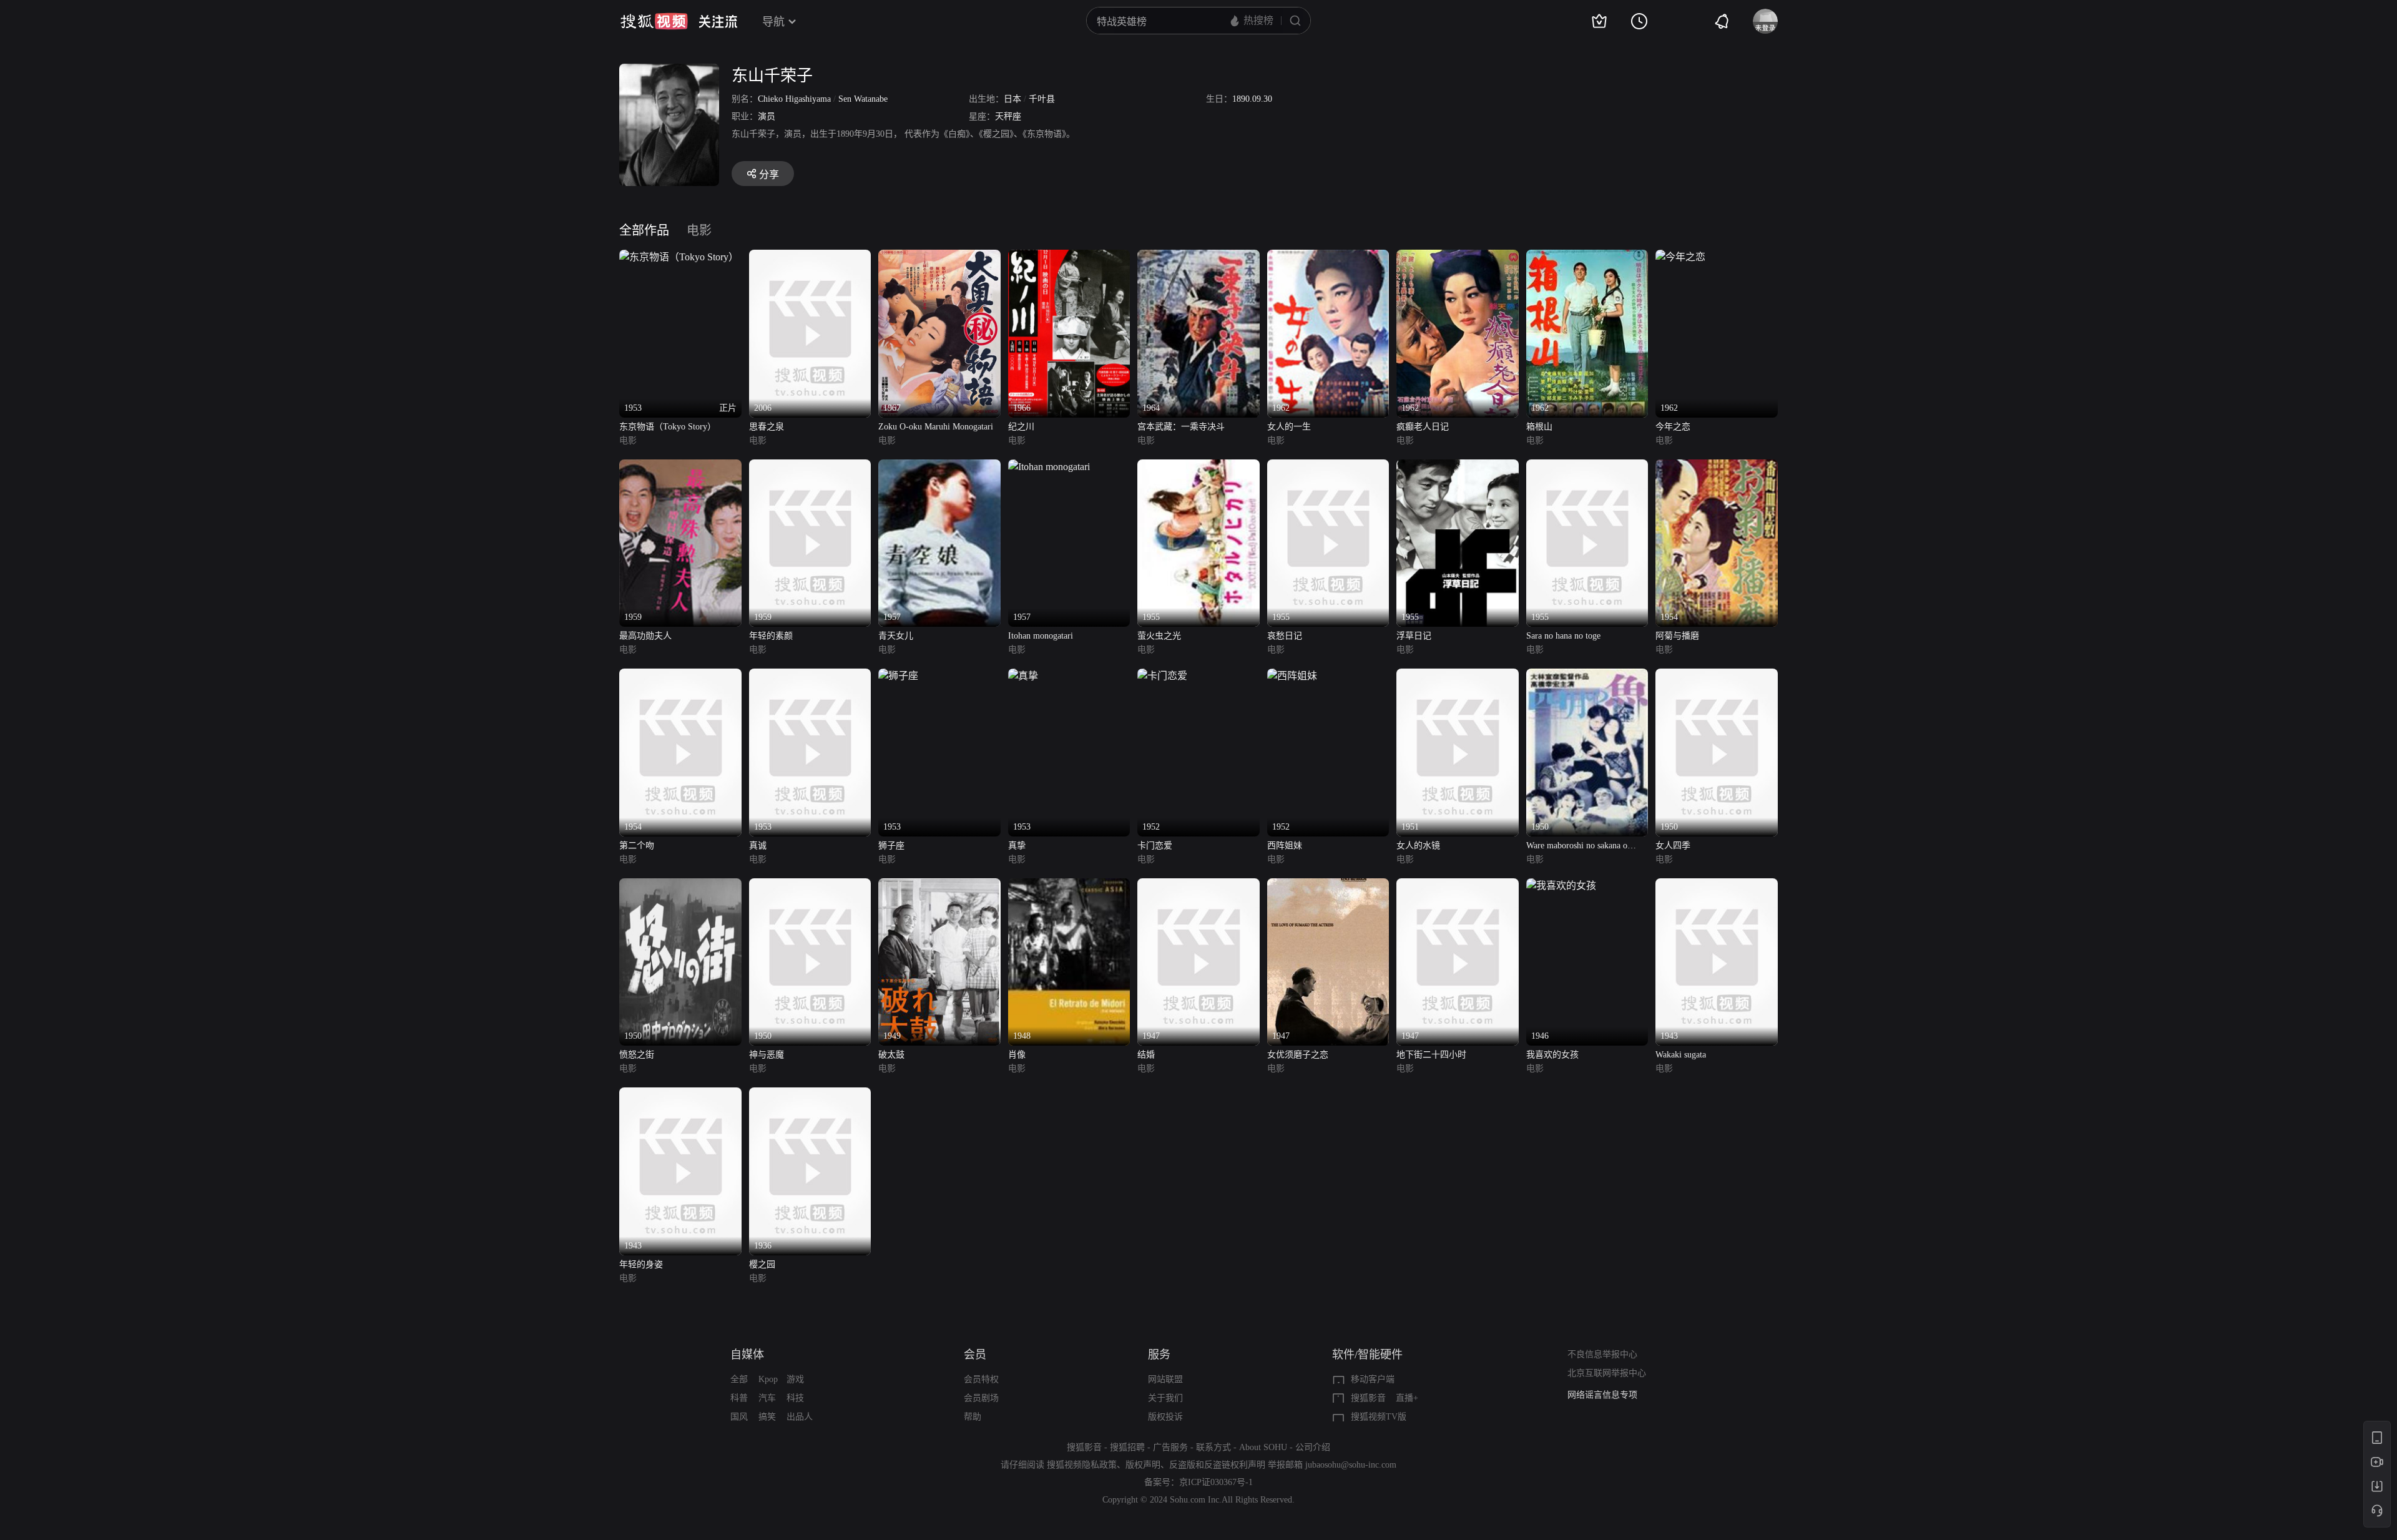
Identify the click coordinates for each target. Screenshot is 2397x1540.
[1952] (1162, 676)
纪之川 (1021, 427)
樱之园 (762, 1264)
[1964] (1198, 257)
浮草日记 (1414, 636)
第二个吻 (637, 846)
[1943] (1717, 885)
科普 (739, 1398)
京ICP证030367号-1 (1216, 1482)
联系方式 (1213, 1447)
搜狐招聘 (1127, 1447)
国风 (739, 1417)
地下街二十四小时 (1431, 1055)
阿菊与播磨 (1677, 636)
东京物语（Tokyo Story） (668, 427)
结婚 (1146, 1055)
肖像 (1017, 1055)
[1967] (939, 257)
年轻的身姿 (641, 1264)
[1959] (680, 467)
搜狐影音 (1368, 1398)
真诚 (758, 846)
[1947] (1198, 885)
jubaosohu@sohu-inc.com (1351, 1465)
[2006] (810, 257)
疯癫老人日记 (1423, 427)
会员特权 (981, 1379)
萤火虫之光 (1159, 636)
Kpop (768, 1379)
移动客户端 (1373, 1379)
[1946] (1561, 885)
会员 (975, 1355)
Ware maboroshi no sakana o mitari (1577, 847)
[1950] (1587, 676)
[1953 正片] (679, 257)
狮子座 (891, 846)
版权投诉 (1165, 1417)
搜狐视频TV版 (1379, 1417)
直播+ (1407, 1398)
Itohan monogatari (1041, 636)
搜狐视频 (654, 21)
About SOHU (1263, 1447)
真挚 (1017, 846)
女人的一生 (1289, 427)
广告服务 (1170, 1447)
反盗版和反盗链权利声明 (1217, 1465)
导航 (773, 22)
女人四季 (1673, 846)
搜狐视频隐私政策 (1082, 1465)
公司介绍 (1313, 1447)
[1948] (1069, 885)
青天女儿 (896, 636)
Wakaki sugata (1681, 1055)
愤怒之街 (637, 1055)
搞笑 (767, 1417)
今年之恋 (1673, 427)
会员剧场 (981, 1398)
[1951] (1458, 676)
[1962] (1328, 257)
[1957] (939, 467)
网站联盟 (1165, 1379)
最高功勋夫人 (645, 636)
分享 (769, 174)
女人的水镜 (1418, 846)
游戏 (795, 1379)
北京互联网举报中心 (1607, 1373)
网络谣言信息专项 (1602, 1395)
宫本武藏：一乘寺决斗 (1181, 427)
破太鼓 (891, 1055)
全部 (739, 1379)
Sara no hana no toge (1563, 636)
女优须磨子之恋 (1298, 1055)
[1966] (1069, 257)
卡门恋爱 (1155, 846)
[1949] (939, 885)
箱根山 (1539, 427)
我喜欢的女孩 (1552, 1055)
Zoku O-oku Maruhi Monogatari (936, 427)
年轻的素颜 (771, 636)
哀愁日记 (1285, 636)
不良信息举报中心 (1602, 1354)
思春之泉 (767, 427)
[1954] (1717, 467)
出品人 (800, 1417)
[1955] (1198, 467)
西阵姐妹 (1285, 846)
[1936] (810, 1095)
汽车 (767, 1398)
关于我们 (1165, 1398)
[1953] (810, 676)
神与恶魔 (767, 1055)
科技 (795, 1398)
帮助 (973, 1417)
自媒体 (747, 1355)
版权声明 (1143, 1465)
